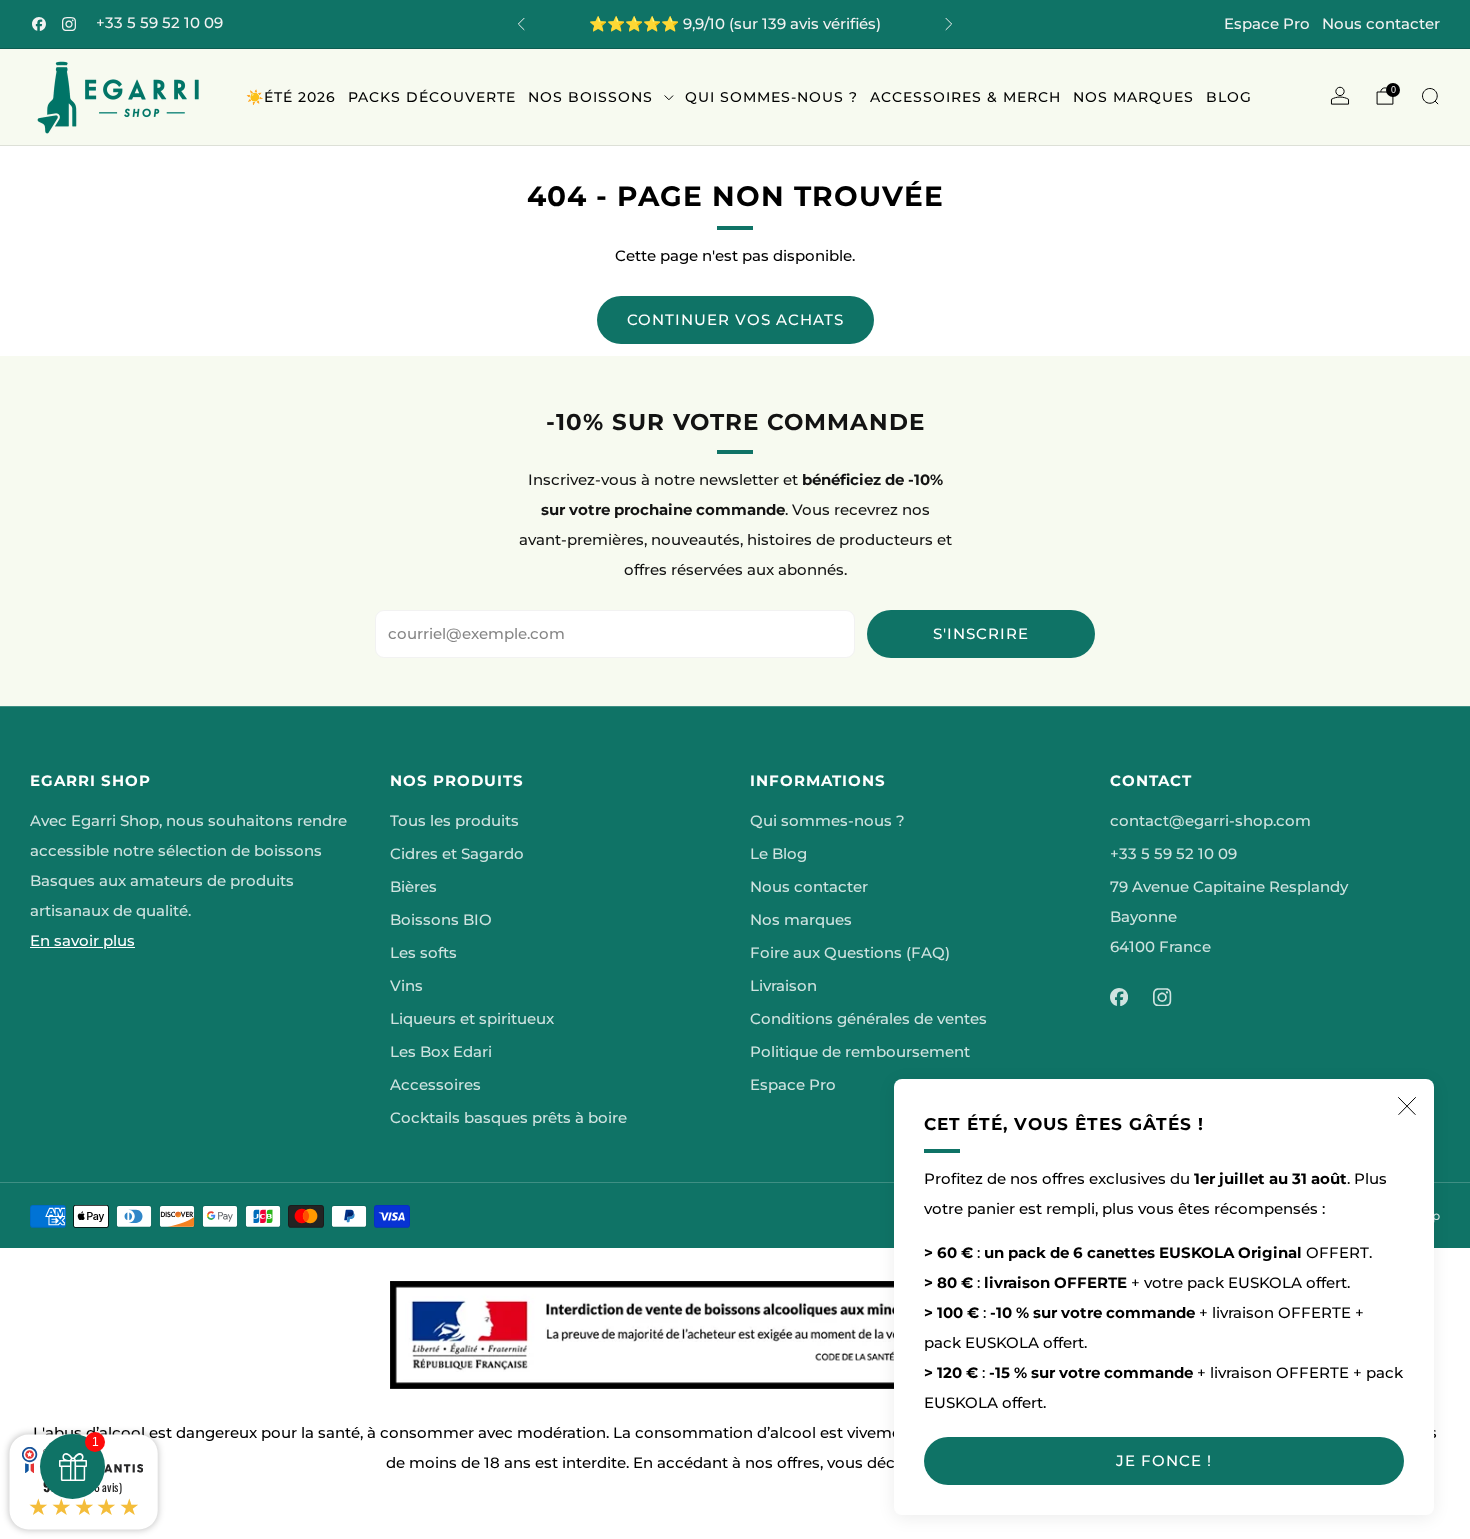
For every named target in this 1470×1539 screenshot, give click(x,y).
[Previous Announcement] (521, 24)
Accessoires (435, 1085)
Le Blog (778, 854)
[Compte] (1340, 96)
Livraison (783, 986)
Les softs (423, 953)
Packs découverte (432, 97)
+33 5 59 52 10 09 (159, 23)
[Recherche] (1430, 96)
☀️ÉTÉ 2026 (291, 97)
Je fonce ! (1164, 1460)
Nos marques (1133, 97)
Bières (413, 887)
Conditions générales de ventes (868, 1019)
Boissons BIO (441, 920)
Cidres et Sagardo (457, 854)
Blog (1229, 97)
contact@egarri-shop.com (1210, 821)
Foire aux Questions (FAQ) (850, 953)
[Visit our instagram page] (69, 24)
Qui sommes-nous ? (771, 97)
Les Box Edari (441, 1052)
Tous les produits (454, 821)
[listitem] (735, 24)
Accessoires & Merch (965, 97)
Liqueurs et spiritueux (472, 1019)
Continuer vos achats (735, 319)
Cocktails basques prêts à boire (508, 1118)
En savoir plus (82, 941)
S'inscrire (981, 633)
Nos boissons (590, 97)
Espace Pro (1267, 23)
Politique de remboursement (860, 1052)
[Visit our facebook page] (39, 24)
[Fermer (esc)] (1407, 1106)
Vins (406, 986)
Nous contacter (1381, 23)
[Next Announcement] (949, 24)
